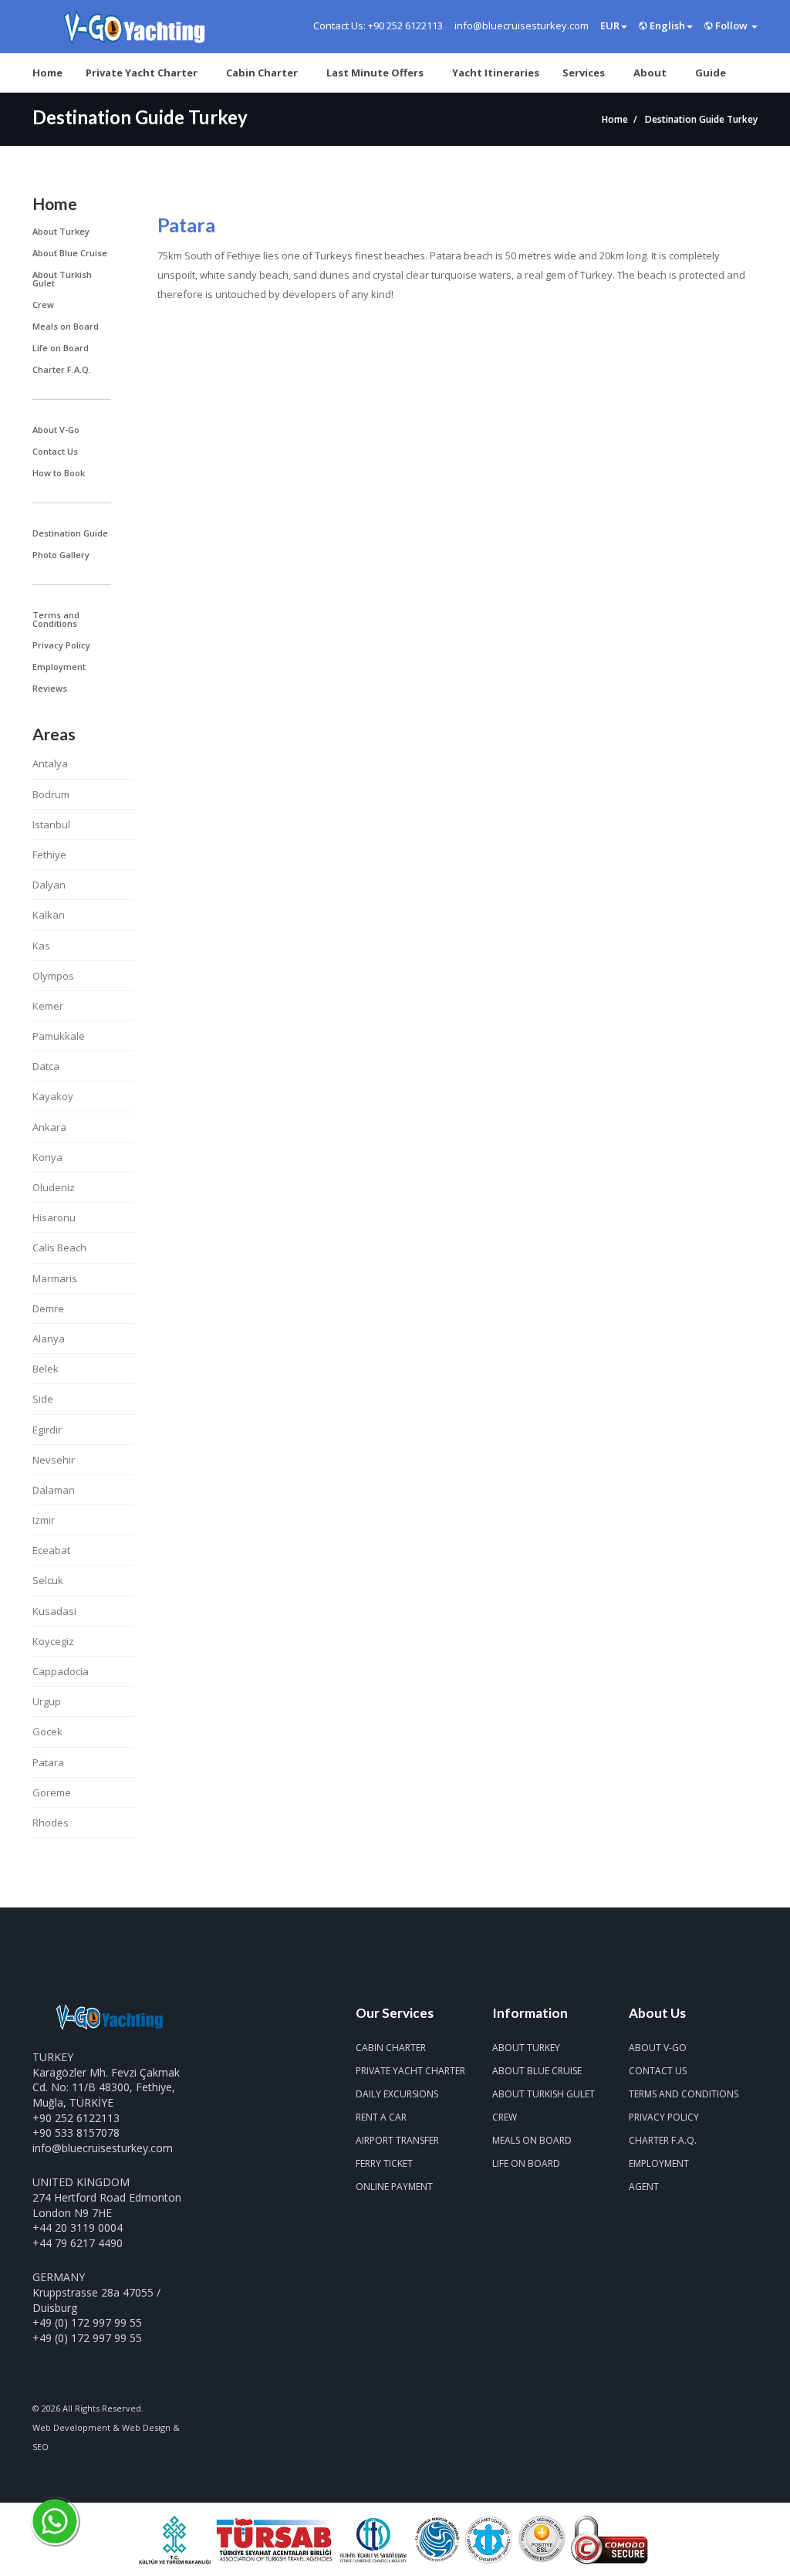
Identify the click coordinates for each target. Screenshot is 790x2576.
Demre (48, 1308)
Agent (644, 2187)
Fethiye (49, 855)
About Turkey (61, 231)
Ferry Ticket (384, 2163)
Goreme (52, 1792)
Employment (59, 667)
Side (43, 1399)
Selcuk (48, 1580)
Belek (46, 1369)
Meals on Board (66, 326)
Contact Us (55, 451)
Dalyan (49, 885)
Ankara (49, 1127)
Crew (43, 305)
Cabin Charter (262, 73)
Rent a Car (381, 2117)
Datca (46, 1066)
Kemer (48, 1006)
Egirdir (47, 1430)
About (650, 73)
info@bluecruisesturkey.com (103, 2148)
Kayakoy (53, 1096)
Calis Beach (59, 1247)
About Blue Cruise (70, 253)
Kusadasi (54, 1611)
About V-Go (56, 430)
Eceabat (51, 1550)
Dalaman (54, 1490)
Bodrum (51, 794)
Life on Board (61, 348)
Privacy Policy (61, 645)
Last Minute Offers (375, 73)
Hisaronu (54, 1217)
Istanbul (51, 824)
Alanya (49, 1339)
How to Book (59, 473)
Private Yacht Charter (142, 73)
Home (47, 73)
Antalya (50, 763)
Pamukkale (59, 1036)
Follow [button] (731, 25)
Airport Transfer (397, 2140)
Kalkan (49, 915)
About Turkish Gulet (62, 279)
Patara (48, 1762)
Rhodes (51, 1823)
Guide (711, 73)
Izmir (44, 1520)
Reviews (50, 688)
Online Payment (394, 2187)
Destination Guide (70, 533)
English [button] (666, 25)
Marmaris (55, 1278)
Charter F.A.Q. (62, 369)
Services (584, 73)
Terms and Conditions (56, 619)
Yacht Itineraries (496, 73)
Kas (41, 946)
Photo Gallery (61, 555)
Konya (47, 1157)
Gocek (47, 1731)
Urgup (47, 1701)
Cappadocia (61, 1671)
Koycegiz (53, 1641)
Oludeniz (54, 1187)
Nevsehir (54, 1460)
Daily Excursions (397, 2094)
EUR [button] (610, 25)
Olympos (53, 976)
